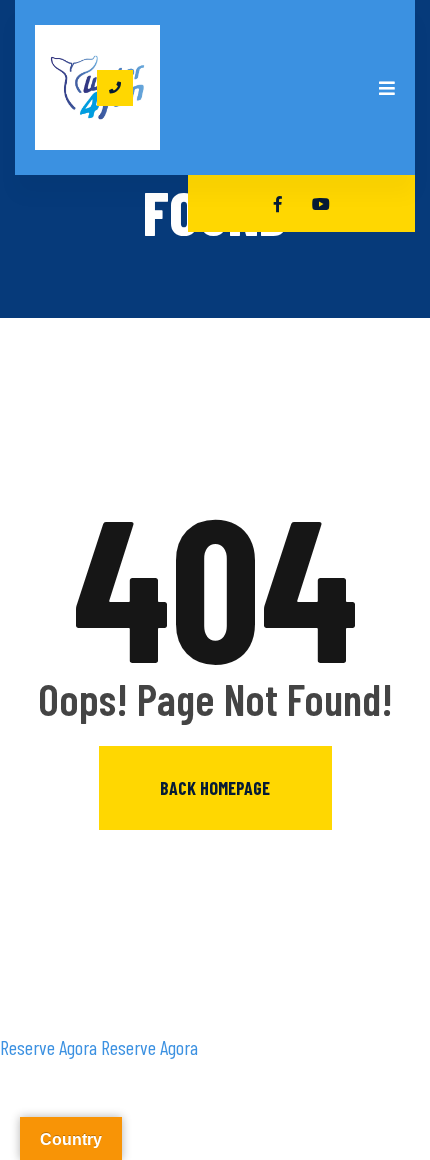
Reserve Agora (48, 1047)
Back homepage (215, 788)
